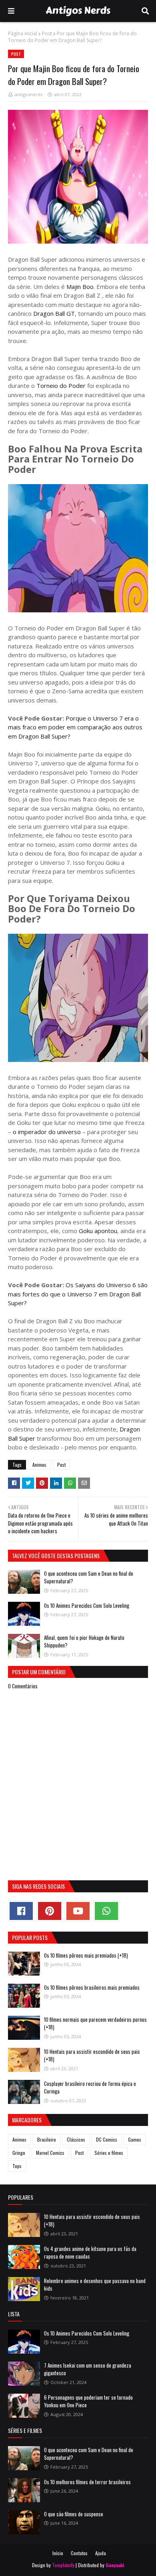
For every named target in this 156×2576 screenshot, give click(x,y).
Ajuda (101, 2553)
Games (135, 2139)
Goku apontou (97, 1231)
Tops (17, 2166)
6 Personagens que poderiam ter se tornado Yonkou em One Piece (88, 2401)
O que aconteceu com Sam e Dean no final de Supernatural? (89, 1577)
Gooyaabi (115, 2565)
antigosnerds (29, 94)
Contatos (79, 2553)
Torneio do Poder (60, 386)
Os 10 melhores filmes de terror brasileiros (87, 2482)
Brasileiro (47, 2139)
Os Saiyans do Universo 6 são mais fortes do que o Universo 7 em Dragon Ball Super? (78, 1294)
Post (47, 33)
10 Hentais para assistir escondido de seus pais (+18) (92, 2055)
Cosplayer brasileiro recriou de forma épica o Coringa (90, 2087)
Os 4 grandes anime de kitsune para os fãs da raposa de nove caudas (90, 2253)
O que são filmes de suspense (74, 2514)
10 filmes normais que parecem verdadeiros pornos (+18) (95, 2023)
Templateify (63, 2565)
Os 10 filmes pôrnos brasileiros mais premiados (92, 1987)
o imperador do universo (47, 1132)
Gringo (19, 2153)
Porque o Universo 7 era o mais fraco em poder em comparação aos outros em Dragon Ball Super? (75, 727)
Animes (39, 1465)
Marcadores (27, 2120)
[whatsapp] (106, 1911)
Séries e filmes (109, 2153)
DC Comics (107, 2139)
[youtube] (78, 1911)
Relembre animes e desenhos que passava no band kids (95, 2285)
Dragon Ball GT (54, 313)
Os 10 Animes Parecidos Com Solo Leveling (87, 1605)
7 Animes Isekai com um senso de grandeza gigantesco (88, 2369)
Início (58, 2553)
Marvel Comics (50, 2153)
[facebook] (21, 1911)
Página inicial (23, 33)
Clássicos (76, 2139)
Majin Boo (79, 287)
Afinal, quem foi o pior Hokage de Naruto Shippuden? (84, 1641)
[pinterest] (50, 1911)
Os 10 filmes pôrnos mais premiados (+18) (86, 1955)
